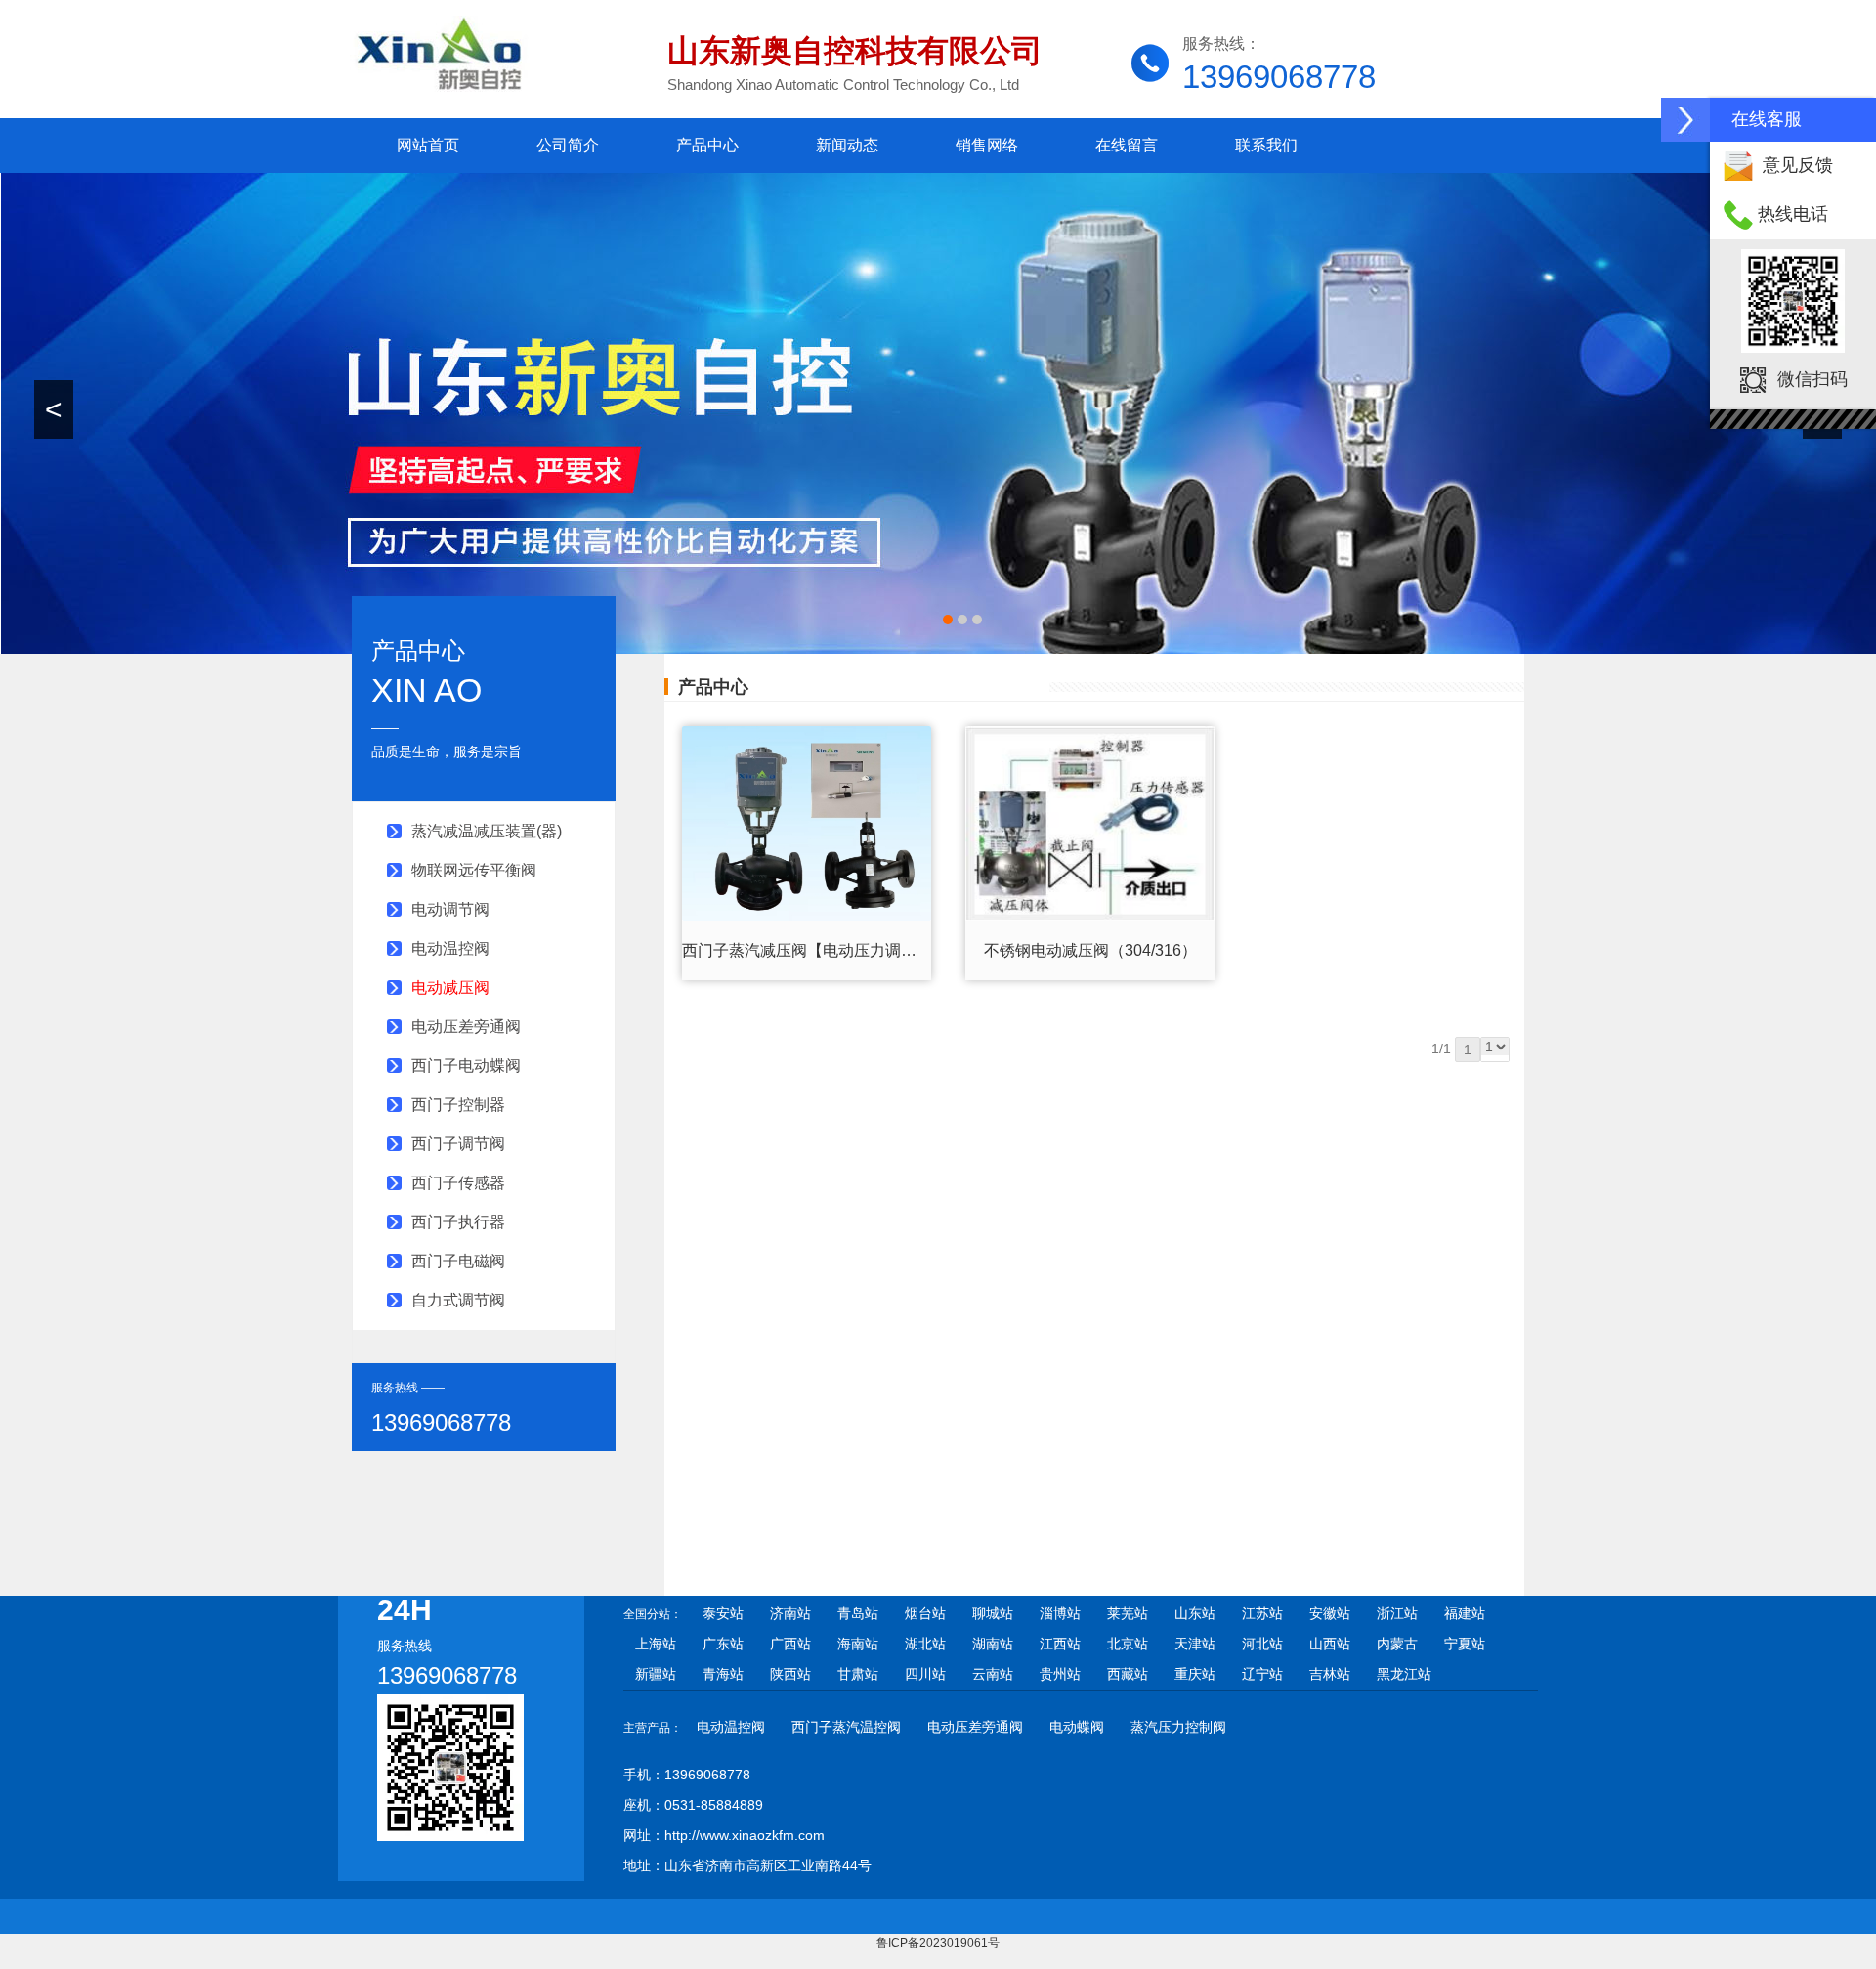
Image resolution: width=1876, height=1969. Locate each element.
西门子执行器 (458, 1222)
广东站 (723, 1644)
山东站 (1195, 1613)
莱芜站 (1128, 1613)
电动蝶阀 (1077, 1727)
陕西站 (790, 1674)
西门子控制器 (458, 1105)
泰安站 (723, 1613)
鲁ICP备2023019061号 (938, 1943)
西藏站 (1128, 1674)
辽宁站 (1262, 1674)
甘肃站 (858, 1674)
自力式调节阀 (458, 1300)
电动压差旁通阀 (466, 1027)
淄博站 (1060, 1613)
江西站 (1060, 1644)
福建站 (1465, 1613)
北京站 (1128, 1644)
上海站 (656, 1644)
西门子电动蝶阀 (466, 1066)
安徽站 (1330, 1613)
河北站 (1262, 1644)
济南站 (790, 1613)
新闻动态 (847, 145)
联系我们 (1266, 145)
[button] (1685, 120)
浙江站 (1397, 1613)
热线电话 (1793, 214)
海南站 (858, 1644)
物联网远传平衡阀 (474, 870)
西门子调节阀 (458, 1144)
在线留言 (1127, 145)
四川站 (925, 1674)
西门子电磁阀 (458, 1261)
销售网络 (987, 145)
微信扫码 (1812, 379)
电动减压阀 (450, 987)
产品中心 (707, 145)
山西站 (1330, 1644)
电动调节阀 (450, 909)
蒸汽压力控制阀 (1178, 1727)
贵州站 (1060, 1674)
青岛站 (858, 1613)
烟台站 (925, 1613)
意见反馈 (1798, 165)
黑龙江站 (1404, 1674)
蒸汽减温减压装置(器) (487, 831)
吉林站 (1330, 1674)
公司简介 (568, 145)
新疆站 (656, 1674)
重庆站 (1195, 1674)
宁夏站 (1465, 1644)
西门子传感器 (458, 1183)
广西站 (790, 1644)
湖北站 (925, 1644)
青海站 (723, 1674)
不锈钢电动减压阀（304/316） (1090, 950)
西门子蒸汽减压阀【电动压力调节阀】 (815, 950)
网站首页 (428, 145)
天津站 (1195, 1644)
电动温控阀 (450, 948)
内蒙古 (1397, 1644)
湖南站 (993, 1644)
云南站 (993, 1674)
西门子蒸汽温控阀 (846, 1727)
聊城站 (993, 1613)
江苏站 (1262, 1613)
